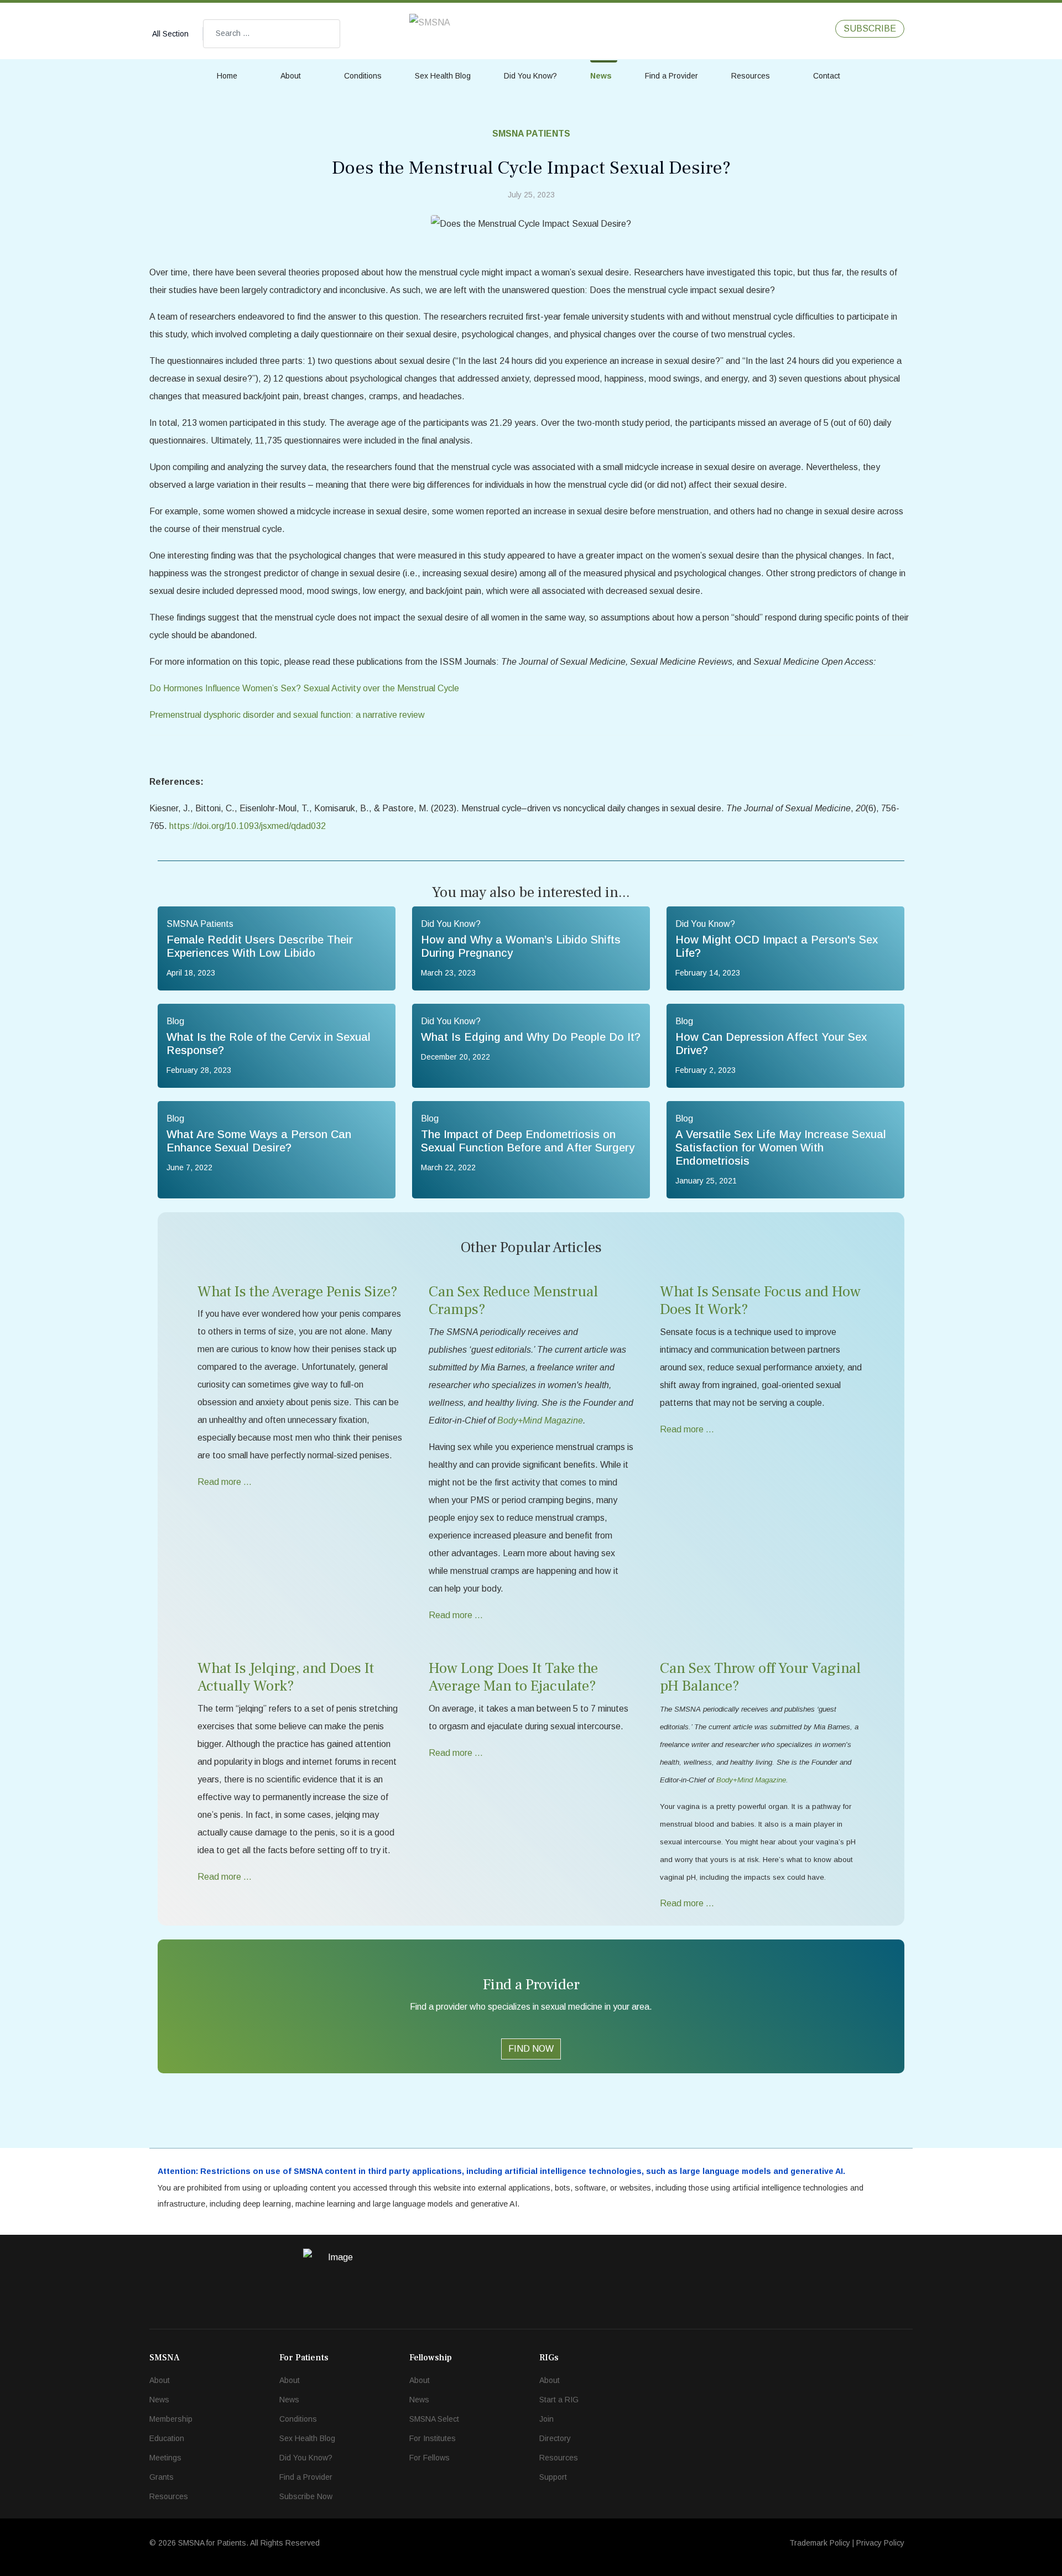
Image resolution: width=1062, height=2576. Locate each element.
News (601, 76)
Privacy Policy (880, 2543)
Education (167, 2438)
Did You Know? (530, 76)
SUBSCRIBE (870, 28)
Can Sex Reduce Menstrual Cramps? (513, 1300)
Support (553, 2477)
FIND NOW (531, 2049)
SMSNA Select (434, 2419)
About (291, 76)
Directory (555, 2438)
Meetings (165, 2458)
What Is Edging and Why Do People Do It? (531, 1037)
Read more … (225, 1482)
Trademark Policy (820, 2543)
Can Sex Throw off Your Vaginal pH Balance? (760, 1677)
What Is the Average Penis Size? (298, 1292)
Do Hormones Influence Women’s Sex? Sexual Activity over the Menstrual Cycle (304, 688)
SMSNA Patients (531, 134)
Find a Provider (671, 76)
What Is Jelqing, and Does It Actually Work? (286, 1677)
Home (227, 76)
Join (546, 2419)
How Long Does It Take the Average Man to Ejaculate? (513, 1677)
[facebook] (782, 28)
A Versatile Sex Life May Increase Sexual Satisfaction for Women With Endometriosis (781, 1148)
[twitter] (805, 28)
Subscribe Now (306, 2496)
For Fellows (430, 2458)
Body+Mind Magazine (751, 1780)
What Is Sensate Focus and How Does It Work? (760, 1300)
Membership (171, 2419)
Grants (162, 2477)
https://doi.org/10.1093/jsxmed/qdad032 (248, 826)
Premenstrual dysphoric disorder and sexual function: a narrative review (287, 715)
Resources (751, 76)
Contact (827, 76)
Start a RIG (559, 2400)
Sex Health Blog (443, 76)
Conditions (363, 76)
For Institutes (433, 2438)
